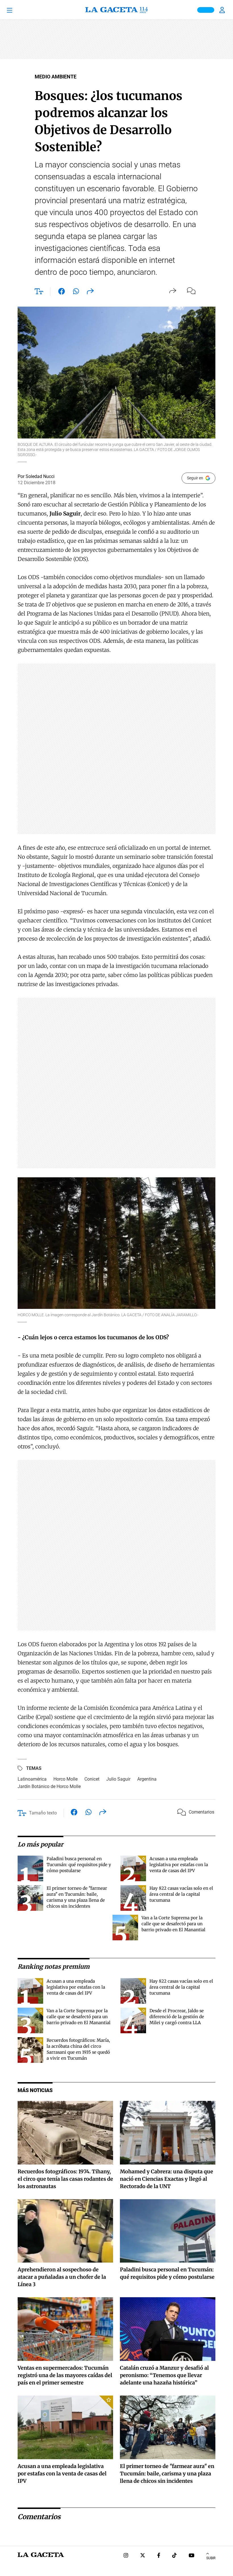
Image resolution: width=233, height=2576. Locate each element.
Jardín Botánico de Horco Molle (49, 1786)
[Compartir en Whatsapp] (76, 292)
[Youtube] (192, 2556)
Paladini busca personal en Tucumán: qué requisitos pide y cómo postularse (79, 1865)
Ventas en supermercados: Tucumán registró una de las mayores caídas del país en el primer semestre (65, 2375)
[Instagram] (126, 2556)
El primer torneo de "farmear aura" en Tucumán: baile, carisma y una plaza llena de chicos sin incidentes (167, 2474)
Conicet (92, 1779)
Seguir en (195, 478)
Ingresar (223, 10)
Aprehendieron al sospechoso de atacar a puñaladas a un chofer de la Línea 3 (62, 2277)
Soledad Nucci (40, 476)
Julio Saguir (118, 1779)
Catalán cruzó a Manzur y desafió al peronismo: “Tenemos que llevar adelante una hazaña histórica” (164, 2375)
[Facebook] (159, 2556)
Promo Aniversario (206, 10)
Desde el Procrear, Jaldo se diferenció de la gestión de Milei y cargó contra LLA (177, 2017)
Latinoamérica (32, 1779)
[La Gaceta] (116, 10)
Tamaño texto (43, 1813)
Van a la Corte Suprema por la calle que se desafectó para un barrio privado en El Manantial (173, 1924)
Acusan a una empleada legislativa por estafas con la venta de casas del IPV (179, 1865)
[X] (143, 2556)
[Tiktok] (174, 2556)
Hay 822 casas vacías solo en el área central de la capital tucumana (181, 1894)
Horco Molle (65, 1779)
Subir (211, 2558)
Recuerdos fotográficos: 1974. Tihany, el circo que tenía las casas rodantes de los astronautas (65, 2179)
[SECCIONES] (18, 10)
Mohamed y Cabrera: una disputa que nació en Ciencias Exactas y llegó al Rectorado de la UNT (167, 2179)
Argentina (147, 1779)
